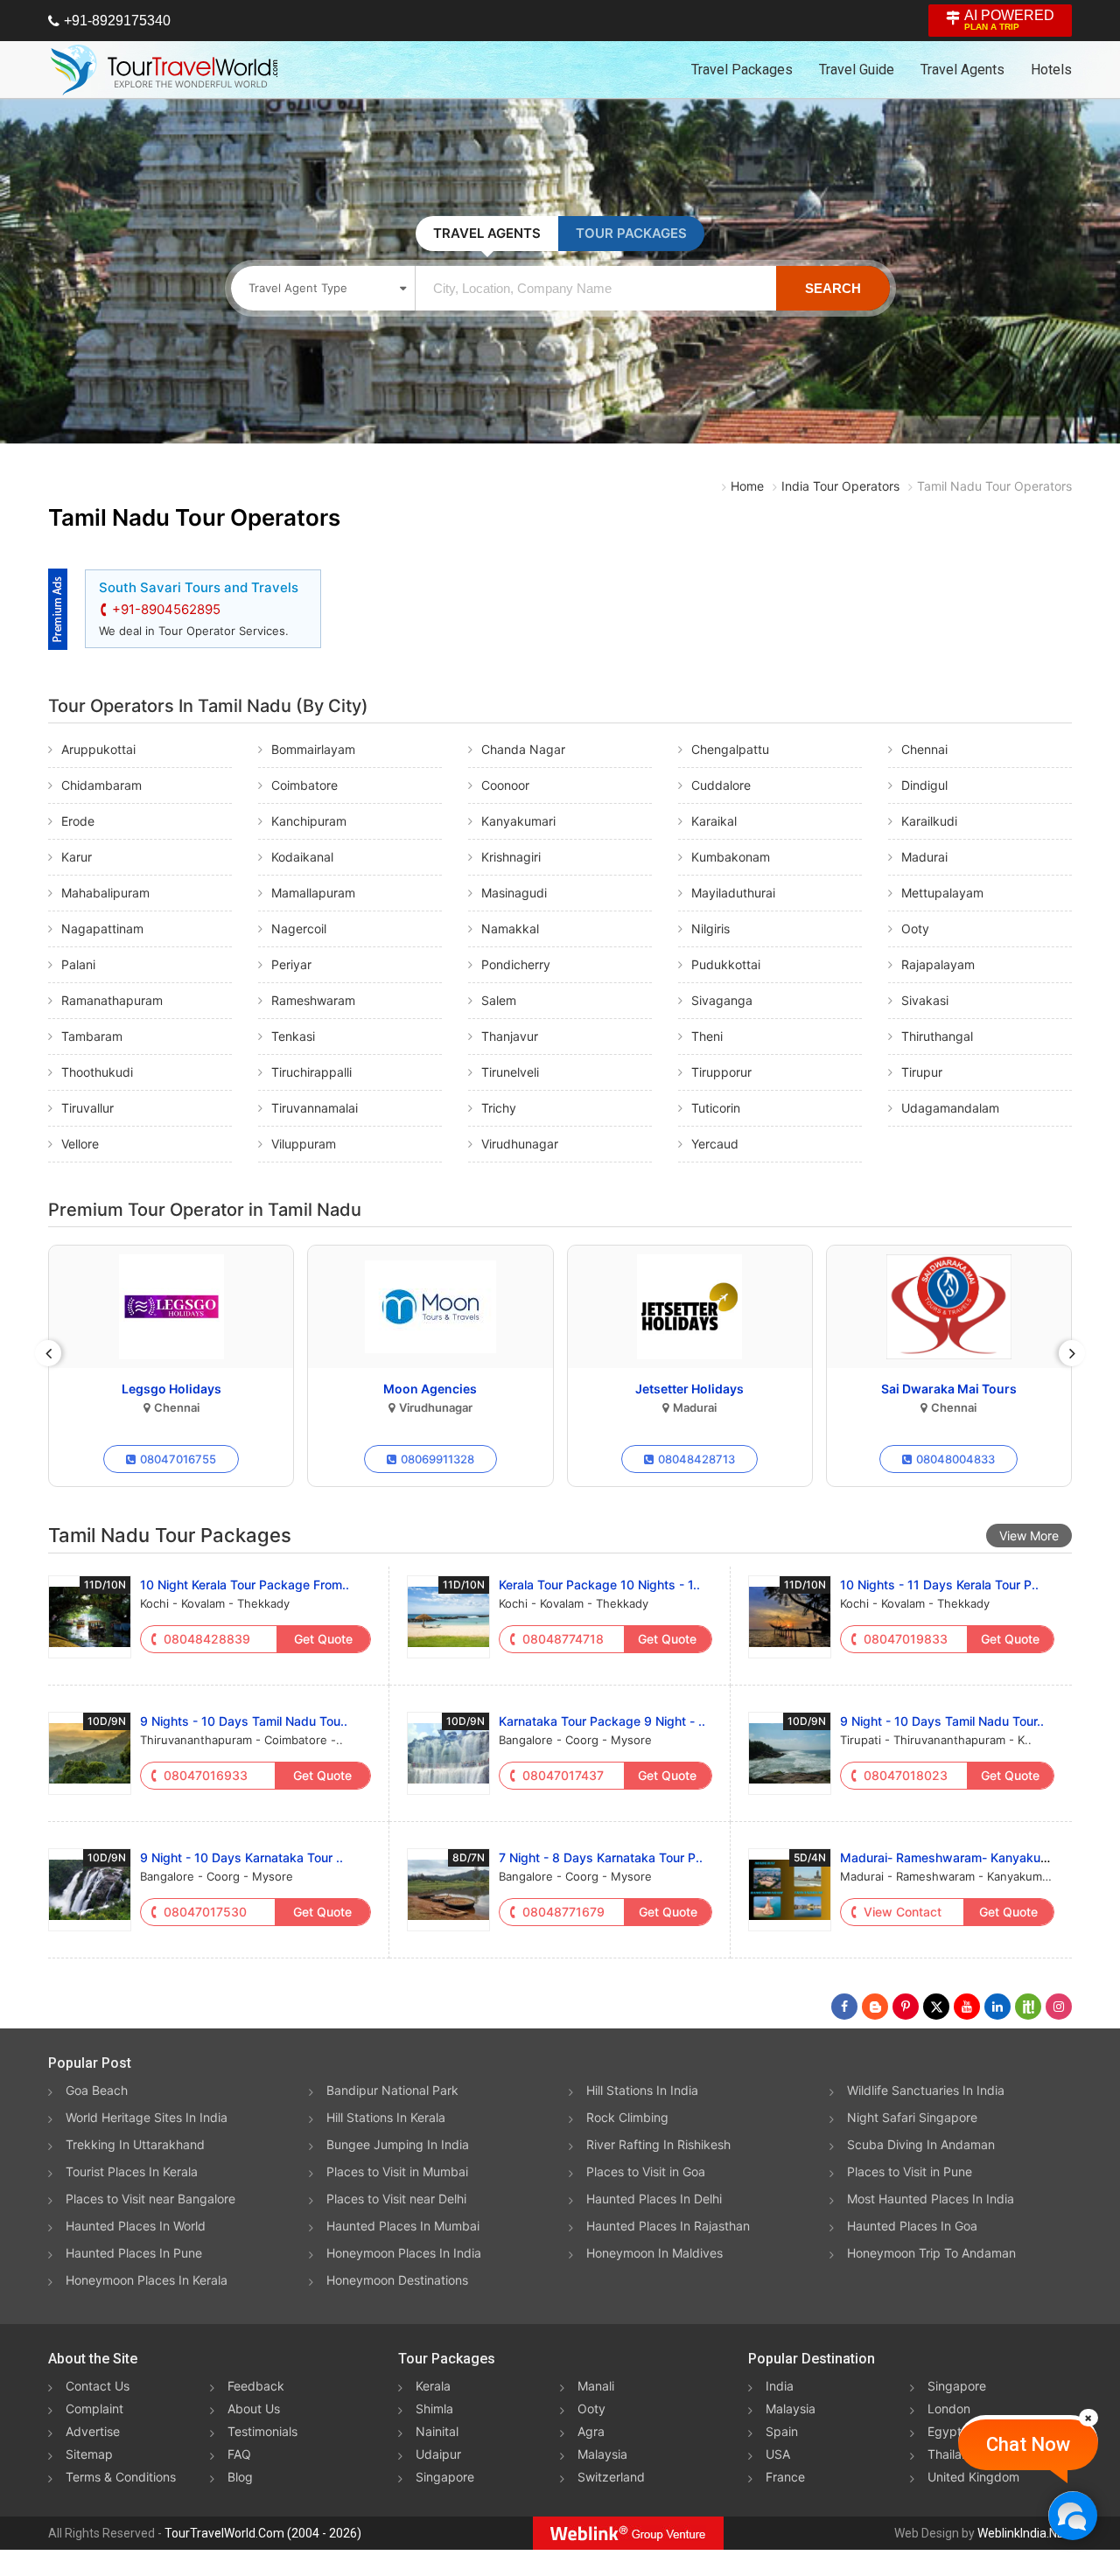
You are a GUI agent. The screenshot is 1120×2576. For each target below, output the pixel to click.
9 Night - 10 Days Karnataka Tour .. (241, 1857)
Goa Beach (97, 2090)
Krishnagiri (511, 857)
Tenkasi (293, 1036)
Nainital (437, 2431)
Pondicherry (516, 964)
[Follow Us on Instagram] (1059, 2007)
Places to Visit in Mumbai (397, 2171)
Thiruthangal (937, 1036)
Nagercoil (299, 928)
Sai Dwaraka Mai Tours (949, 1389)
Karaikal (714, 821)
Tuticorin (716, 1108)
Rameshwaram (313, 1000)
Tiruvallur (87, 1108)
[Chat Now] (1072, 2515)
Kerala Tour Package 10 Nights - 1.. (599, 1585)
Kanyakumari (518, 821)
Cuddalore (721, 785)
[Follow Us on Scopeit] (1028, 2007)
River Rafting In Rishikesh (658, 2144)
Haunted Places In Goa (912, 2226)
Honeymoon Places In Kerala (147, 2280)
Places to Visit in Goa (646, 2171)
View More (1029, 1536)
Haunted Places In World (136, 2226)
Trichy (499, 1108)
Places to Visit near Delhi (396, 2199)
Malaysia (602, 2454)
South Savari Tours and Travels (199, 587)
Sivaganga (722, 1000)
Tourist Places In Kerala (132, 2171)
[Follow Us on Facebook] (844, 2007)
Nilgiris (710, 928)
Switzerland (611, 2477)
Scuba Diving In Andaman (921, 2144)
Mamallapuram (313, 893)
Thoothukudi (97, 1072)
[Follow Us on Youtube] (967, 2007)
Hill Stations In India (642, 2090)
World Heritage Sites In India (147, 2117)
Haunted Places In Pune (134, 2253)
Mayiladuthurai (733, 893)
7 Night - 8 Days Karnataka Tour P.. (601, 1857)
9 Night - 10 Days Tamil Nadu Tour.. (942, 1721)
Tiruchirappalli (311, 1072)
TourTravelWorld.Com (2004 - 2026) (263, 2533)
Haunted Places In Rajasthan (668, 2226)
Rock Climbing (627, 2117)
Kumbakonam (731, 857)
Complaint (94, 2408)
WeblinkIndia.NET (1025, 2533)
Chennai (924, 749)
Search (833, 288)
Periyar (291, 964)
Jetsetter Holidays (689, 1389)
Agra (591, 2431)
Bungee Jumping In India (398, 2144)
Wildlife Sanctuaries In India (926, 2090)
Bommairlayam (313, 749)
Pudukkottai (726, 964)
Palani (78, 964)
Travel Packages (742, 70)
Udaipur (438, 2454)
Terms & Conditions (121, 2477)
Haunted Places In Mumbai (403, 2226)
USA (778, 2454)
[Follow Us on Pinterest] (906, 2007)
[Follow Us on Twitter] (936, 2007)
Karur (77, 857)
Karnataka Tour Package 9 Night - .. (602, 1721)
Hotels (1051, 70)
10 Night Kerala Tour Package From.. (245, 1585)
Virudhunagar (520, 1144)
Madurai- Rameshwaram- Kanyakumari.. (956, 1857)
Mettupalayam (942, 893)
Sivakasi (925, 1000)
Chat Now (1028, 2444)
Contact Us (98, 2386)
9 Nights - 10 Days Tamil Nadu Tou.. (244, 1721)
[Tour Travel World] (164, 70)
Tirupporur (721, 1072)
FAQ (239, 2454)
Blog (240, 2477)
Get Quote (323, 1639)
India (780, 2386)
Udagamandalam (950, 1108)
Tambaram (92, 1036)
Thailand (952, 2454)
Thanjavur (510, 1036)
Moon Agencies (430, 1389)
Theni (707, 1036)
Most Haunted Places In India (931, 2199)
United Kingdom (973, 2477)
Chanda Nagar (523, 749)
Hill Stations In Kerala (386, 2117)
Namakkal (510, 928)
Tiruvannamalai (315, 1108)
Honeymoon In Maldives (654, 2253)
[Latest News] (875, 2007)
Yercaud (715, 1144)
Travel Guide (857, 70)
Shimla (434, 2408)
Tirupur (922, 1072)
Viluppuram (304, 1144)
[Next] (1072, 1353)
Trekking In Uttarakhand (135, 2144)
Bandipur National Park (392, 2090)
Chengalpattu (730, 749)
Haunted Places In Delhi (654, 2199)
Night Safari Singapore (912, 2117)
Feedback (256, 2386)
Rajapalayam (938, 964)
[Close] (1088, 2418)
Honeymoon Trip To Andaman (931, 2253)
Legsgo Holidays (171, 1389)
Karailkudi (929, 821)
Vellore (80, 1144)
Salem (499, 1000)
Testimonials (262, 2431)
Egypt (945, 2431)
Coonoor (505, 785)
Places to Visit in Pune (910, 2171)
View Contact (903, 1912)
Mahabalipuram (105, 893)
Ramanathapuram (112, 1000)
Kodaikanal (302, 857)
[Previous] (48, 1353)
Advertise (93, 2431)
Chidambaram (101, 785)
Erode (78, 821)
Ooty (915, 928)
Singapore (445, 2477)
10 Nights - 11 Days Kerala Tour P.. (939, 1585)
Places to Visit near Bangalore (150, 2199)
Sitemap (89, 2454)
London (949, 2408)
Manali (596, 2386)
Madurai (924, 857)
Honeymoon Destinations (397, 2280)
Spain (782, 2431)
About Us (254, 2408)
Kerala (433, 2386)
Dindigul (924, 785)
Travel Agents (962, 70)
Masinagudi (514, 893)
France (785, 2477)
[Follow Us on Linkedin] (997, 2007)
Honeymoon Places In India (404, 2253)
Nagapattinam (102, 928)
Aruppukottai (98, 749)
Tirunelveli (510, 1072)
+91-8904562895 (166, 609)
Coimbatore (304, 785)
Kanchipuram (309, 821)
